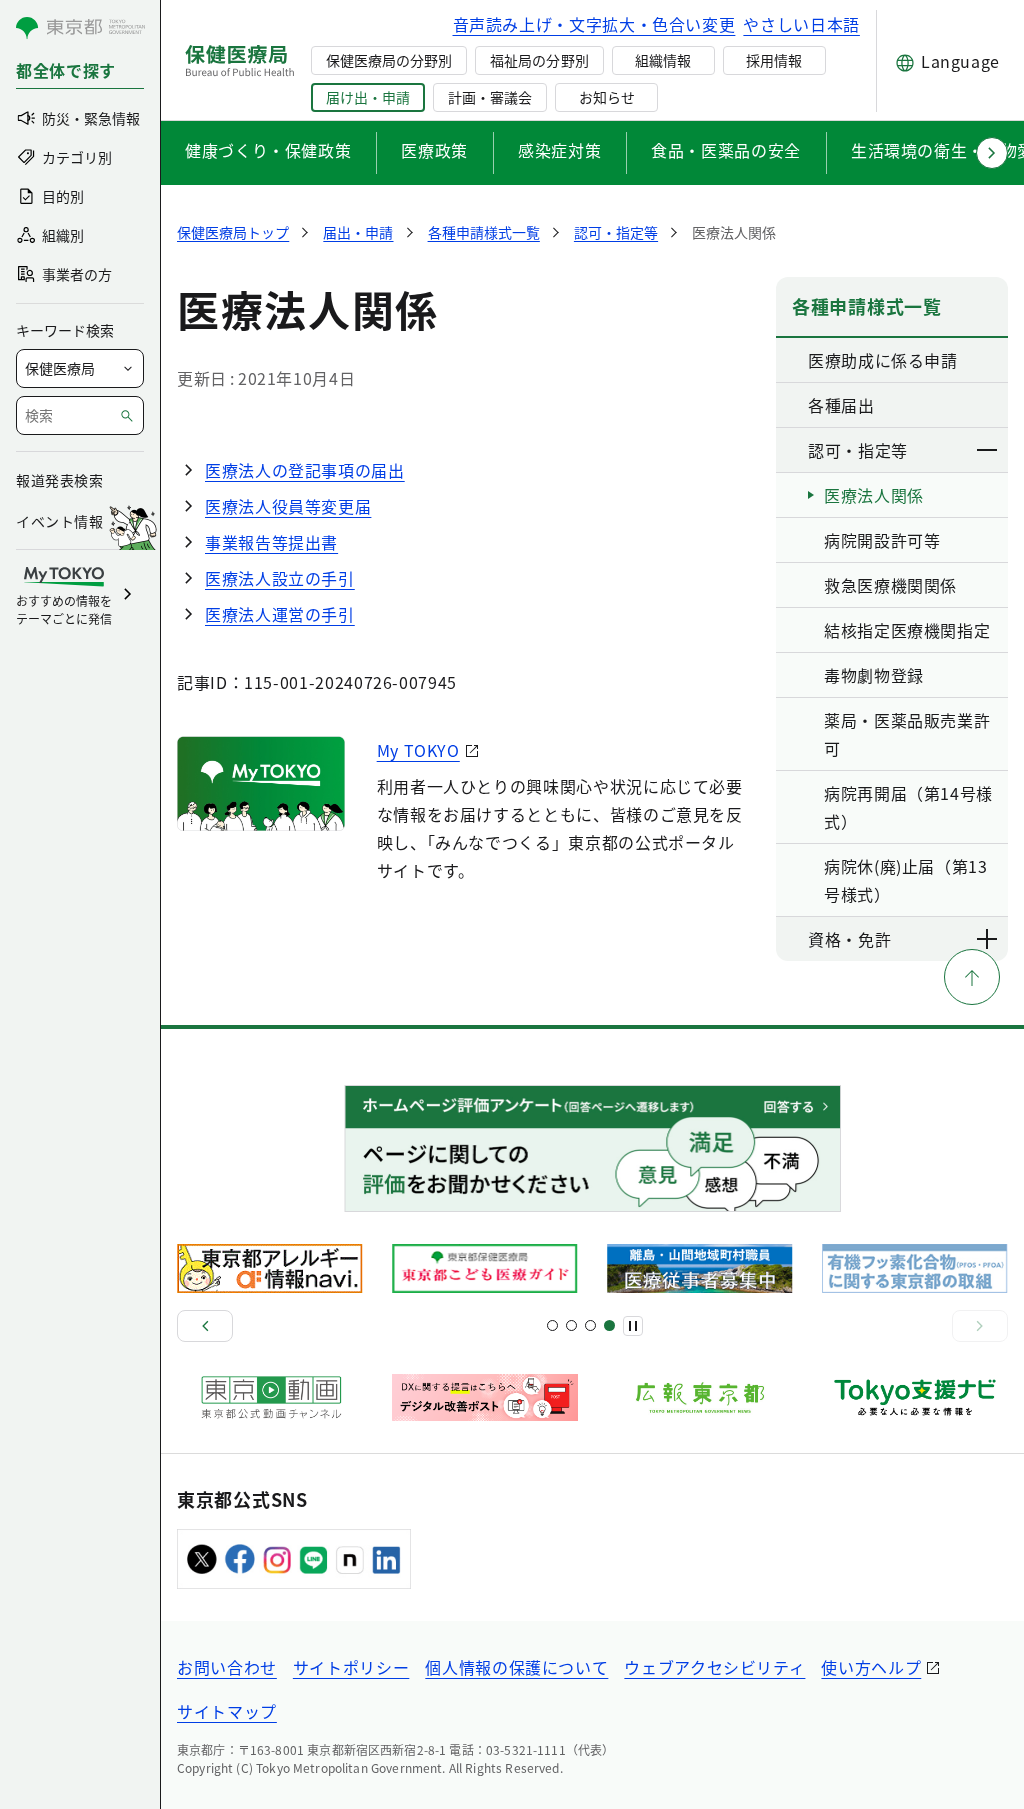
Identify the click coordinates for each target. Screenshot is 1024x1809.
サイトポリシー (351, 1667)
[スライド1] (552, 1325)
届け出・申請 (368, 97)
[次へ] (980, 1326)
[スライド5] (571, 1325)
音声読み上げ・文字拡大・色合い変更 (594, 24)
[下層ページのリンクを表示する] (988, 450)
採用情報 (774, 60)
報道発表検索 (59, 480)
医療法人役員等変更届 (288, 506)
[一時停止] (633, 1326)
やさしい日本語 (801, 24)
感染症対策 (559, 150)
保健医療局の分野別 (389, 60)
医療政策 (434, 150)
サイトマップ (227, 1711)
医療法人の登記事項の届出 (305, 470)
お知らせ (607, 97)
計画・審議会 (490, 97)
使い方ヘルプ (871, 1667)
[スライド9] (590, 1325)
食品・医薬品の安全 (726, 150)
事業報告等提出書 (271, 542)
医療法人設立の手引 (280, 578)
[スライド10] (609, 1325)
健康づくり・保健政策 (268, 150)
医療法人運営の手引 (280, 614)
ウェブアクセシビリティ (714, 1667)
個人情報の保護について (516, 1667)
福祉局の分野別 (539, 60)
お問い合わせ (227, 1667)
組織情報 (663, 60)
